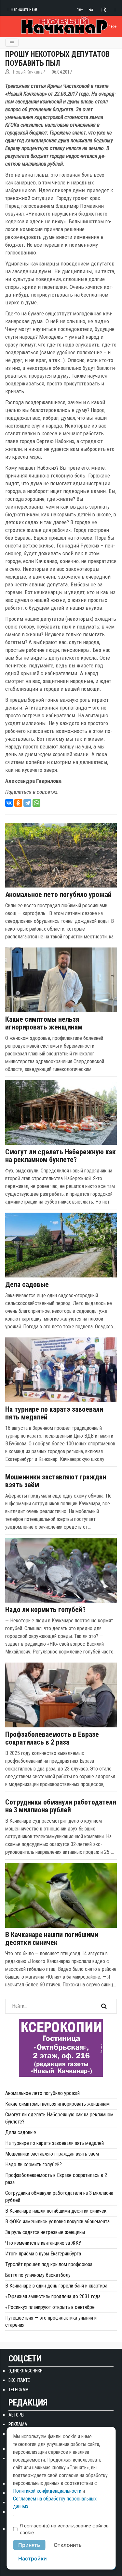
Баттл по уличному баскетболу (38, 2275)
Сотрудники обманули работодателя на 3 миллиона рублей (61, 1806)
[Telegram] (27, 803)
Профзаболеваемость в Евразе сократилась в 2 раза (52, 1738)
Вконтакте (19, 2380)
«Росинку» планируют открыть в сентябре (50, 2307)
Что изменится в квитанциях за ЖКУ (43, 2243)
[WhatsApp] (36, 803)
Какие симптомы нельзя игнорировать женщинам (44, 1023)
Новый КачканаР (29, 72)
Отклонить (68, 2545)
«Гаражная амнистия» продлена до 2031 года (53, 2296)
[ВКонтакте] (9, 803)
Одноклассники (26, 2371)
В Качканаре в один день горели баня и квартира (56, 2286)
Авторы (16, 2415)
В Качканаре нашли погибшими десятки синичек (52, 1939)
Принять (29, 2545)
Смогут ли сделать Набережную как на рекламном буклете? (61, 1156)
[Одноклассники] (18, 803)
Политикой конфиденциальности (47, 2491)
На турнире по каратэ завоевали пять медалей (54, 1413)
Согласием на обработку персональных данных (55, 2503)
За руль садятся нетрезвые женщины (45, 2232)
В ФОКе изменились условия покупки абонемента (57, 2222)
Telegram (19, 2390)
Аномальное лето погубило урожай (58, 895)
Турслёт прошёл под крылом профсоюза (49, 2264)
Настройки (33, 2558)
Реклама (18, 2424)
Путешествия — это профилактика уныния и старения (51, 2321)
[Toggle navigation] (12, 43)
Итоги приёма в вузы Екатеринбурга (43, 2254)
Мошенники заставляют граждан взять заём (56, 1481)
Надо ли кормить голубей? (45, 1610)
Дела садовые (27, 1285)
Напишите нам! (24, 9)
